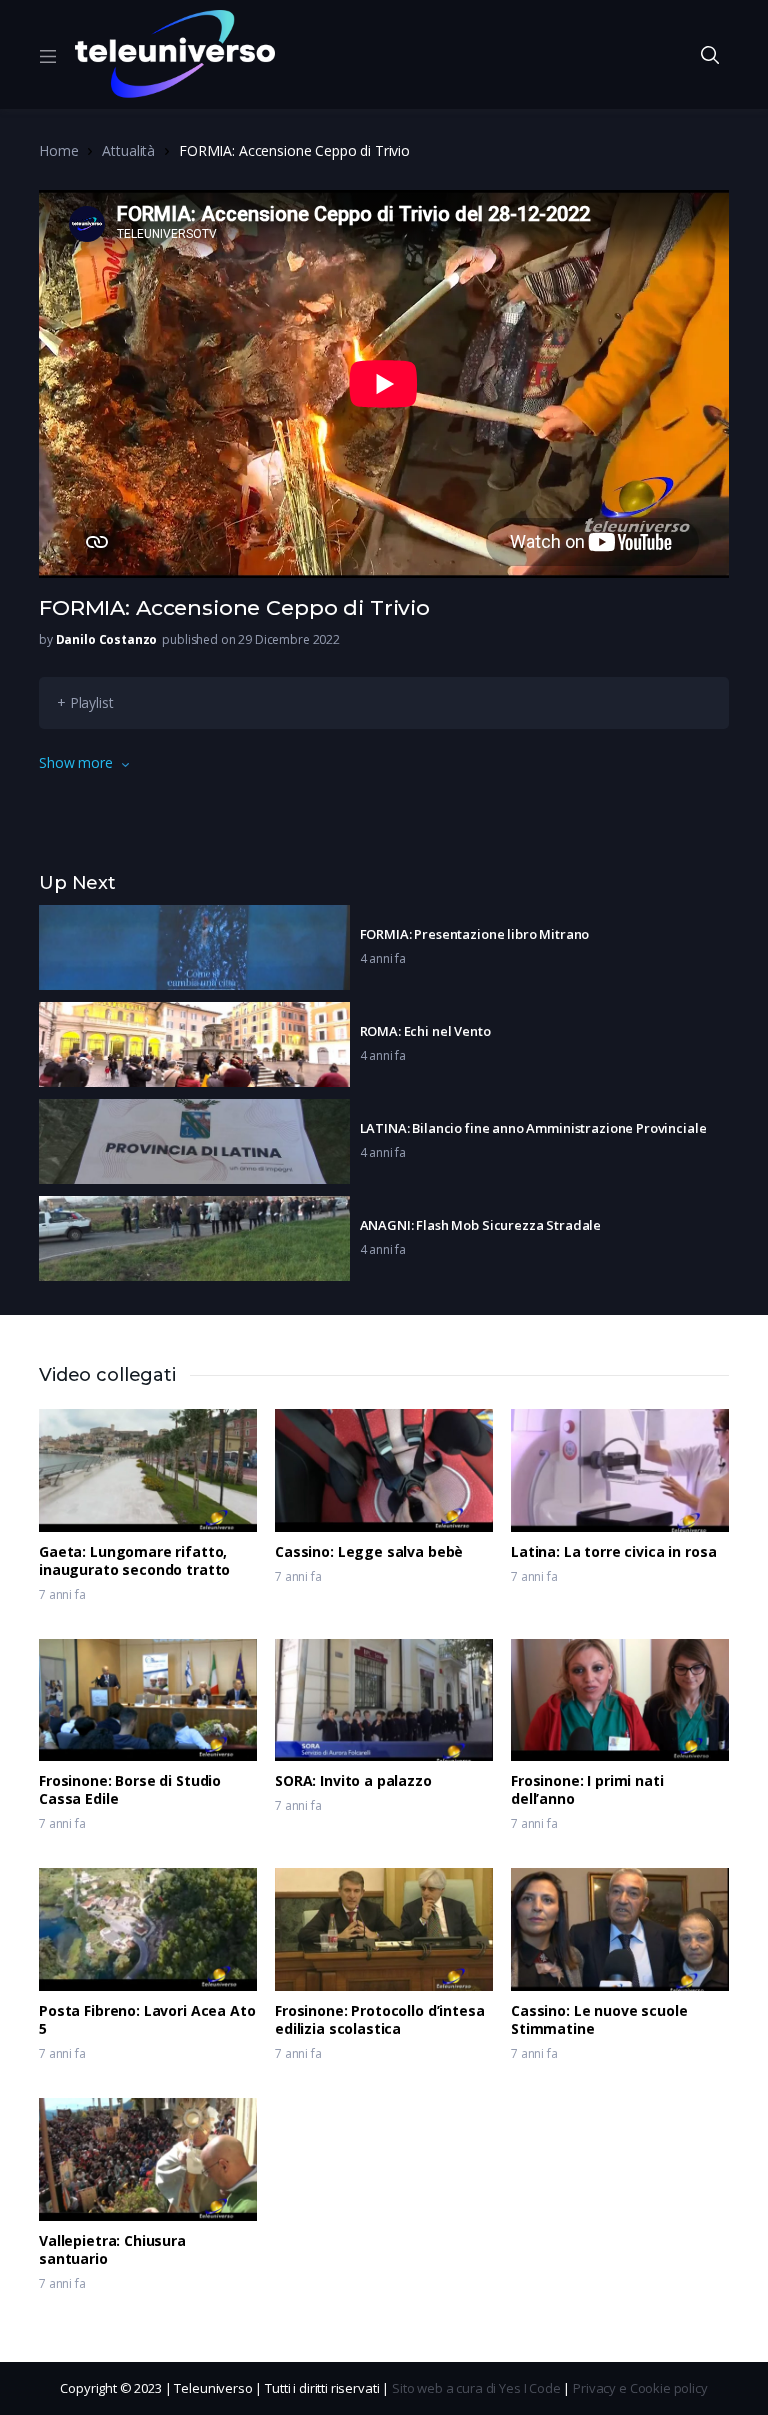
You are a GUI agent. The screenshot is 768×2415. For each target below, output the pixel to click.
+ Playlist (85, 702)
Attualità (128, 150)
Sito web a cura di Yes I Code (476, 2388)
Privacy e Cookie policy (640, 2388)
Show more (76, 762)
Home (58, 150)
